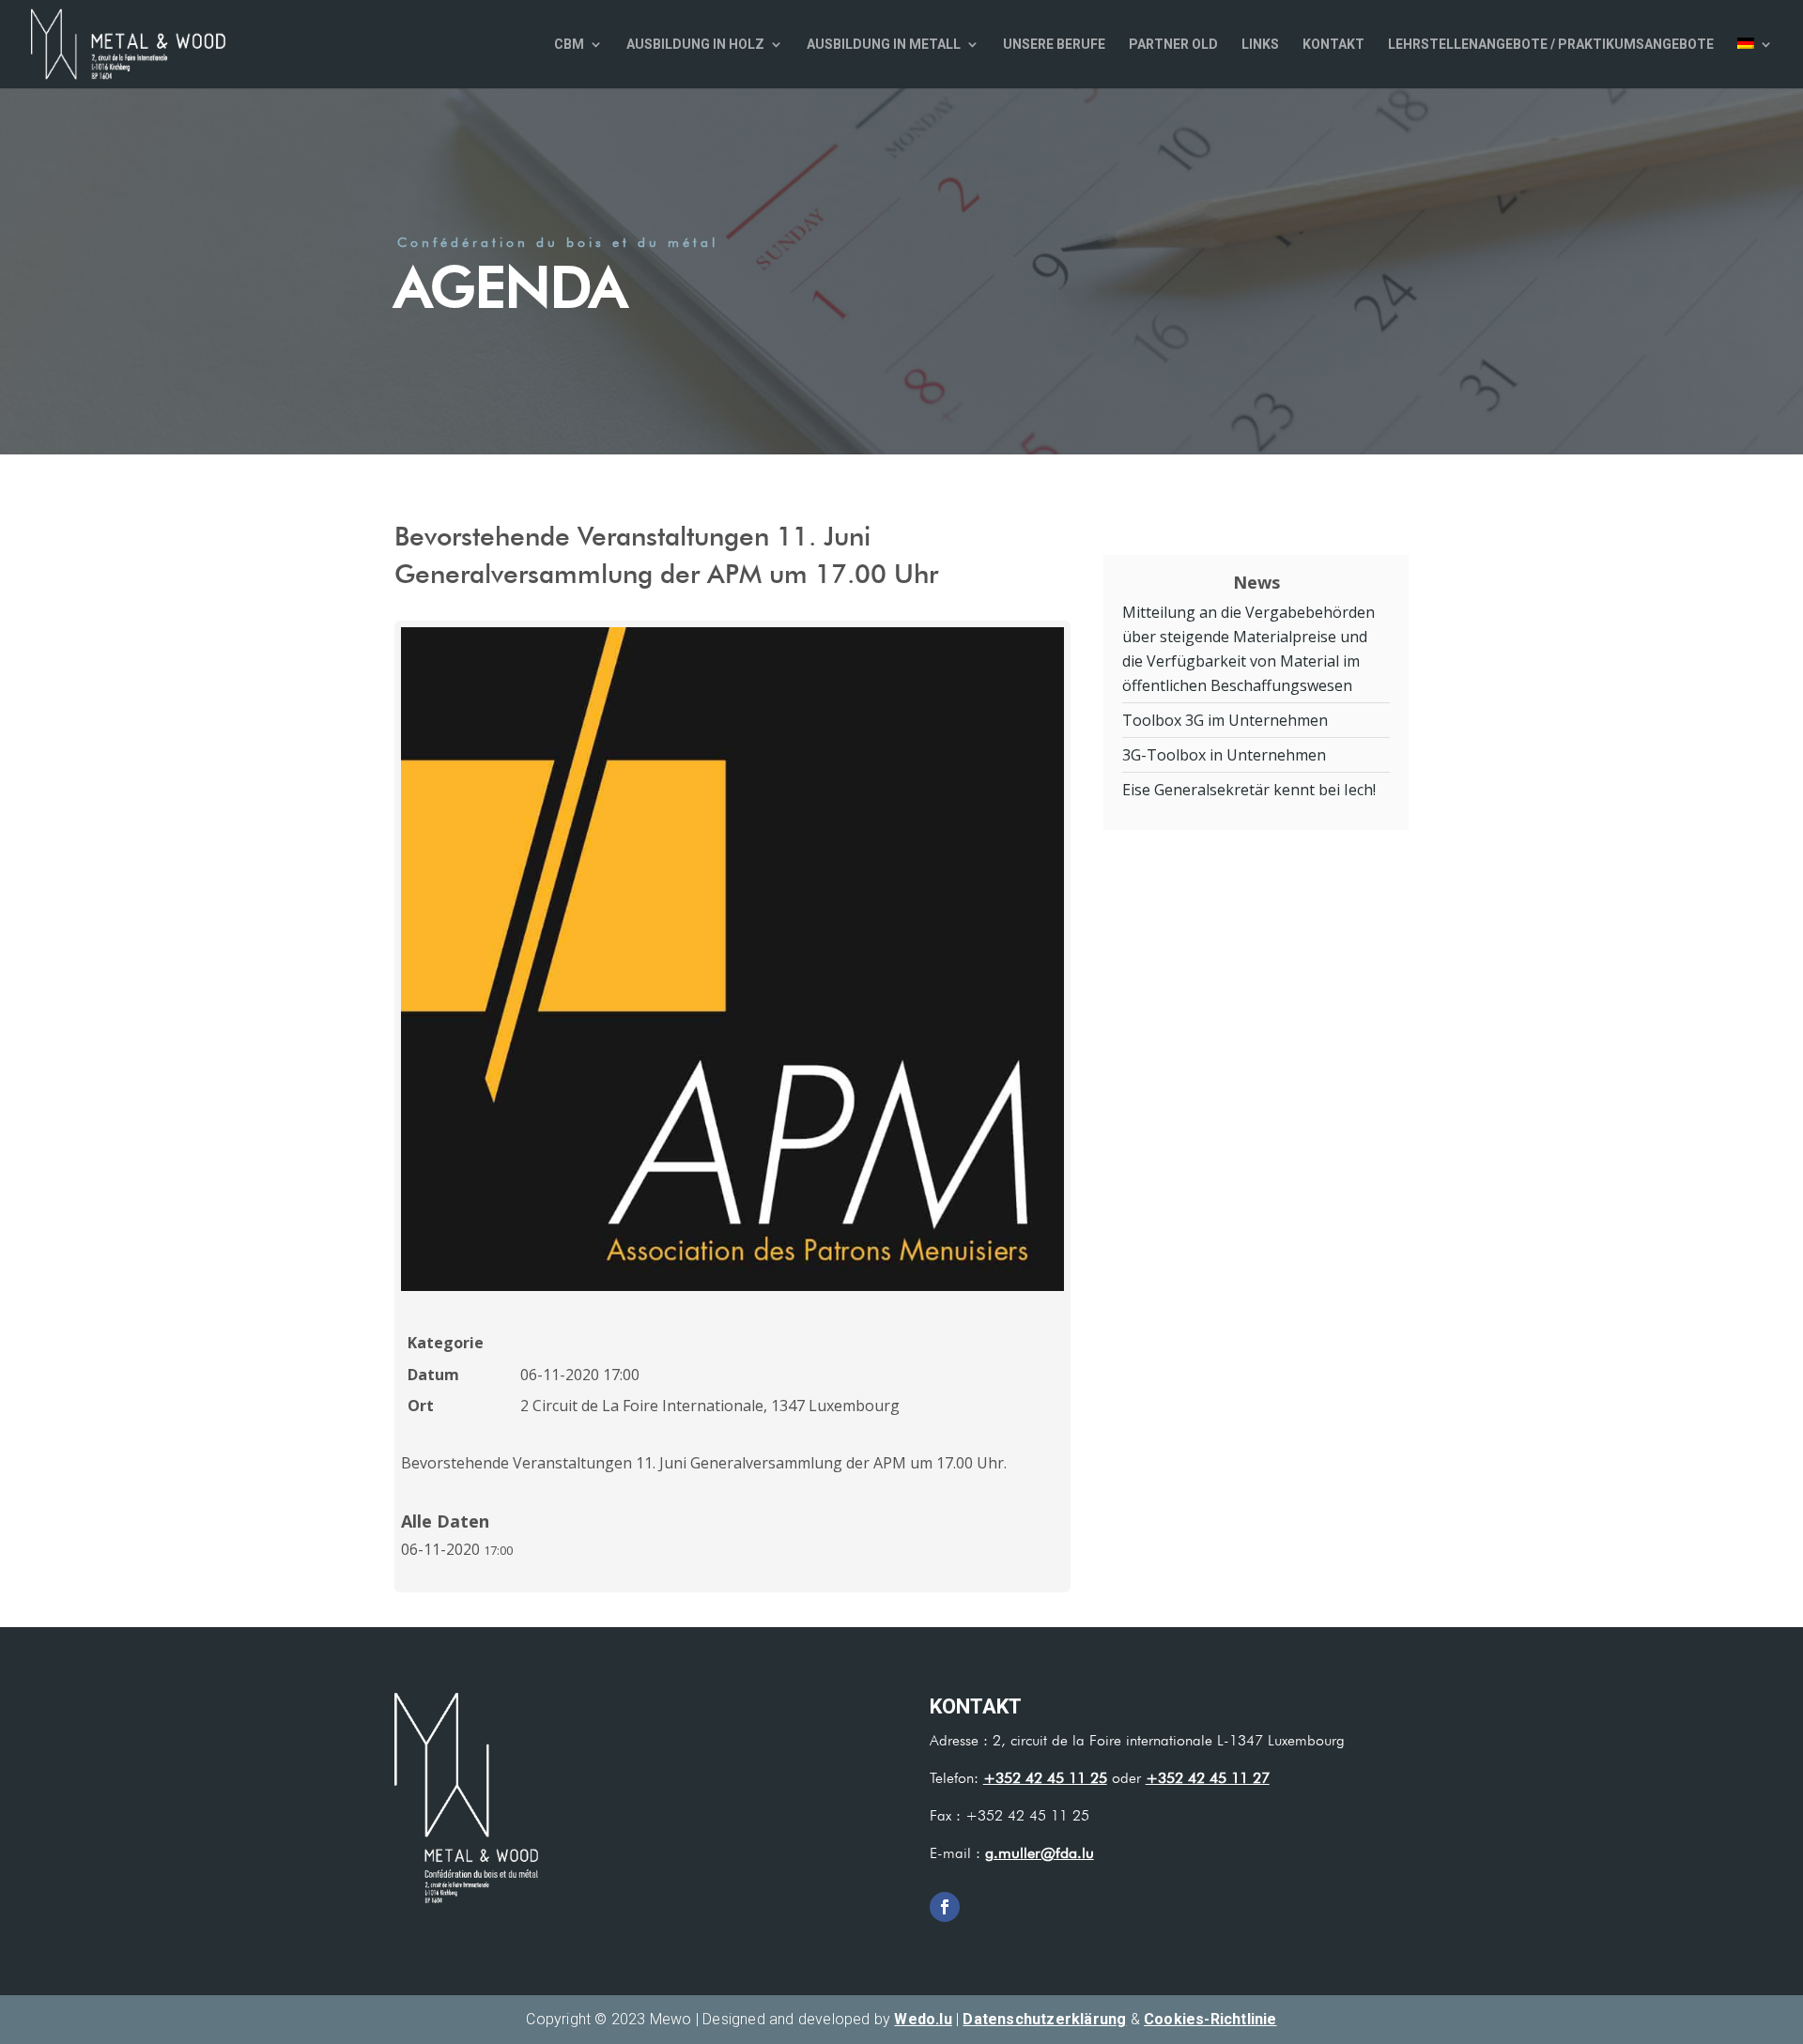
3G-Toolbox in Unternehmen (1224, 755)
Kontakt (1333, 45)
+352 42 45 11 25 (1045, 1778)
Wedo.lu (923, 2019)
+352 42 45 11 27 (1208, 1778)
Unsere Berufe (1054, 45)
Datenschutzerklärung (1044, 2019)
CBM (569, 45)
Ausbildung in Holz (695, 45)
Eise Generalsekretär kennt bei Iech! (1249, 790)
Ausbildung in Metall (884, 45)
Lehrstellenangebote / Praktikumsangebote (1551, 45)
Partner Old (1173, 45)
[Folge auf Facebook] (945, 1907)
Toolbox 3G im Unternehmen (1225, 720)
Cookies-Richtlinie (1210, 2019)
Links (1260, 45)
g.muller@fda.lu (1040, 1853)
